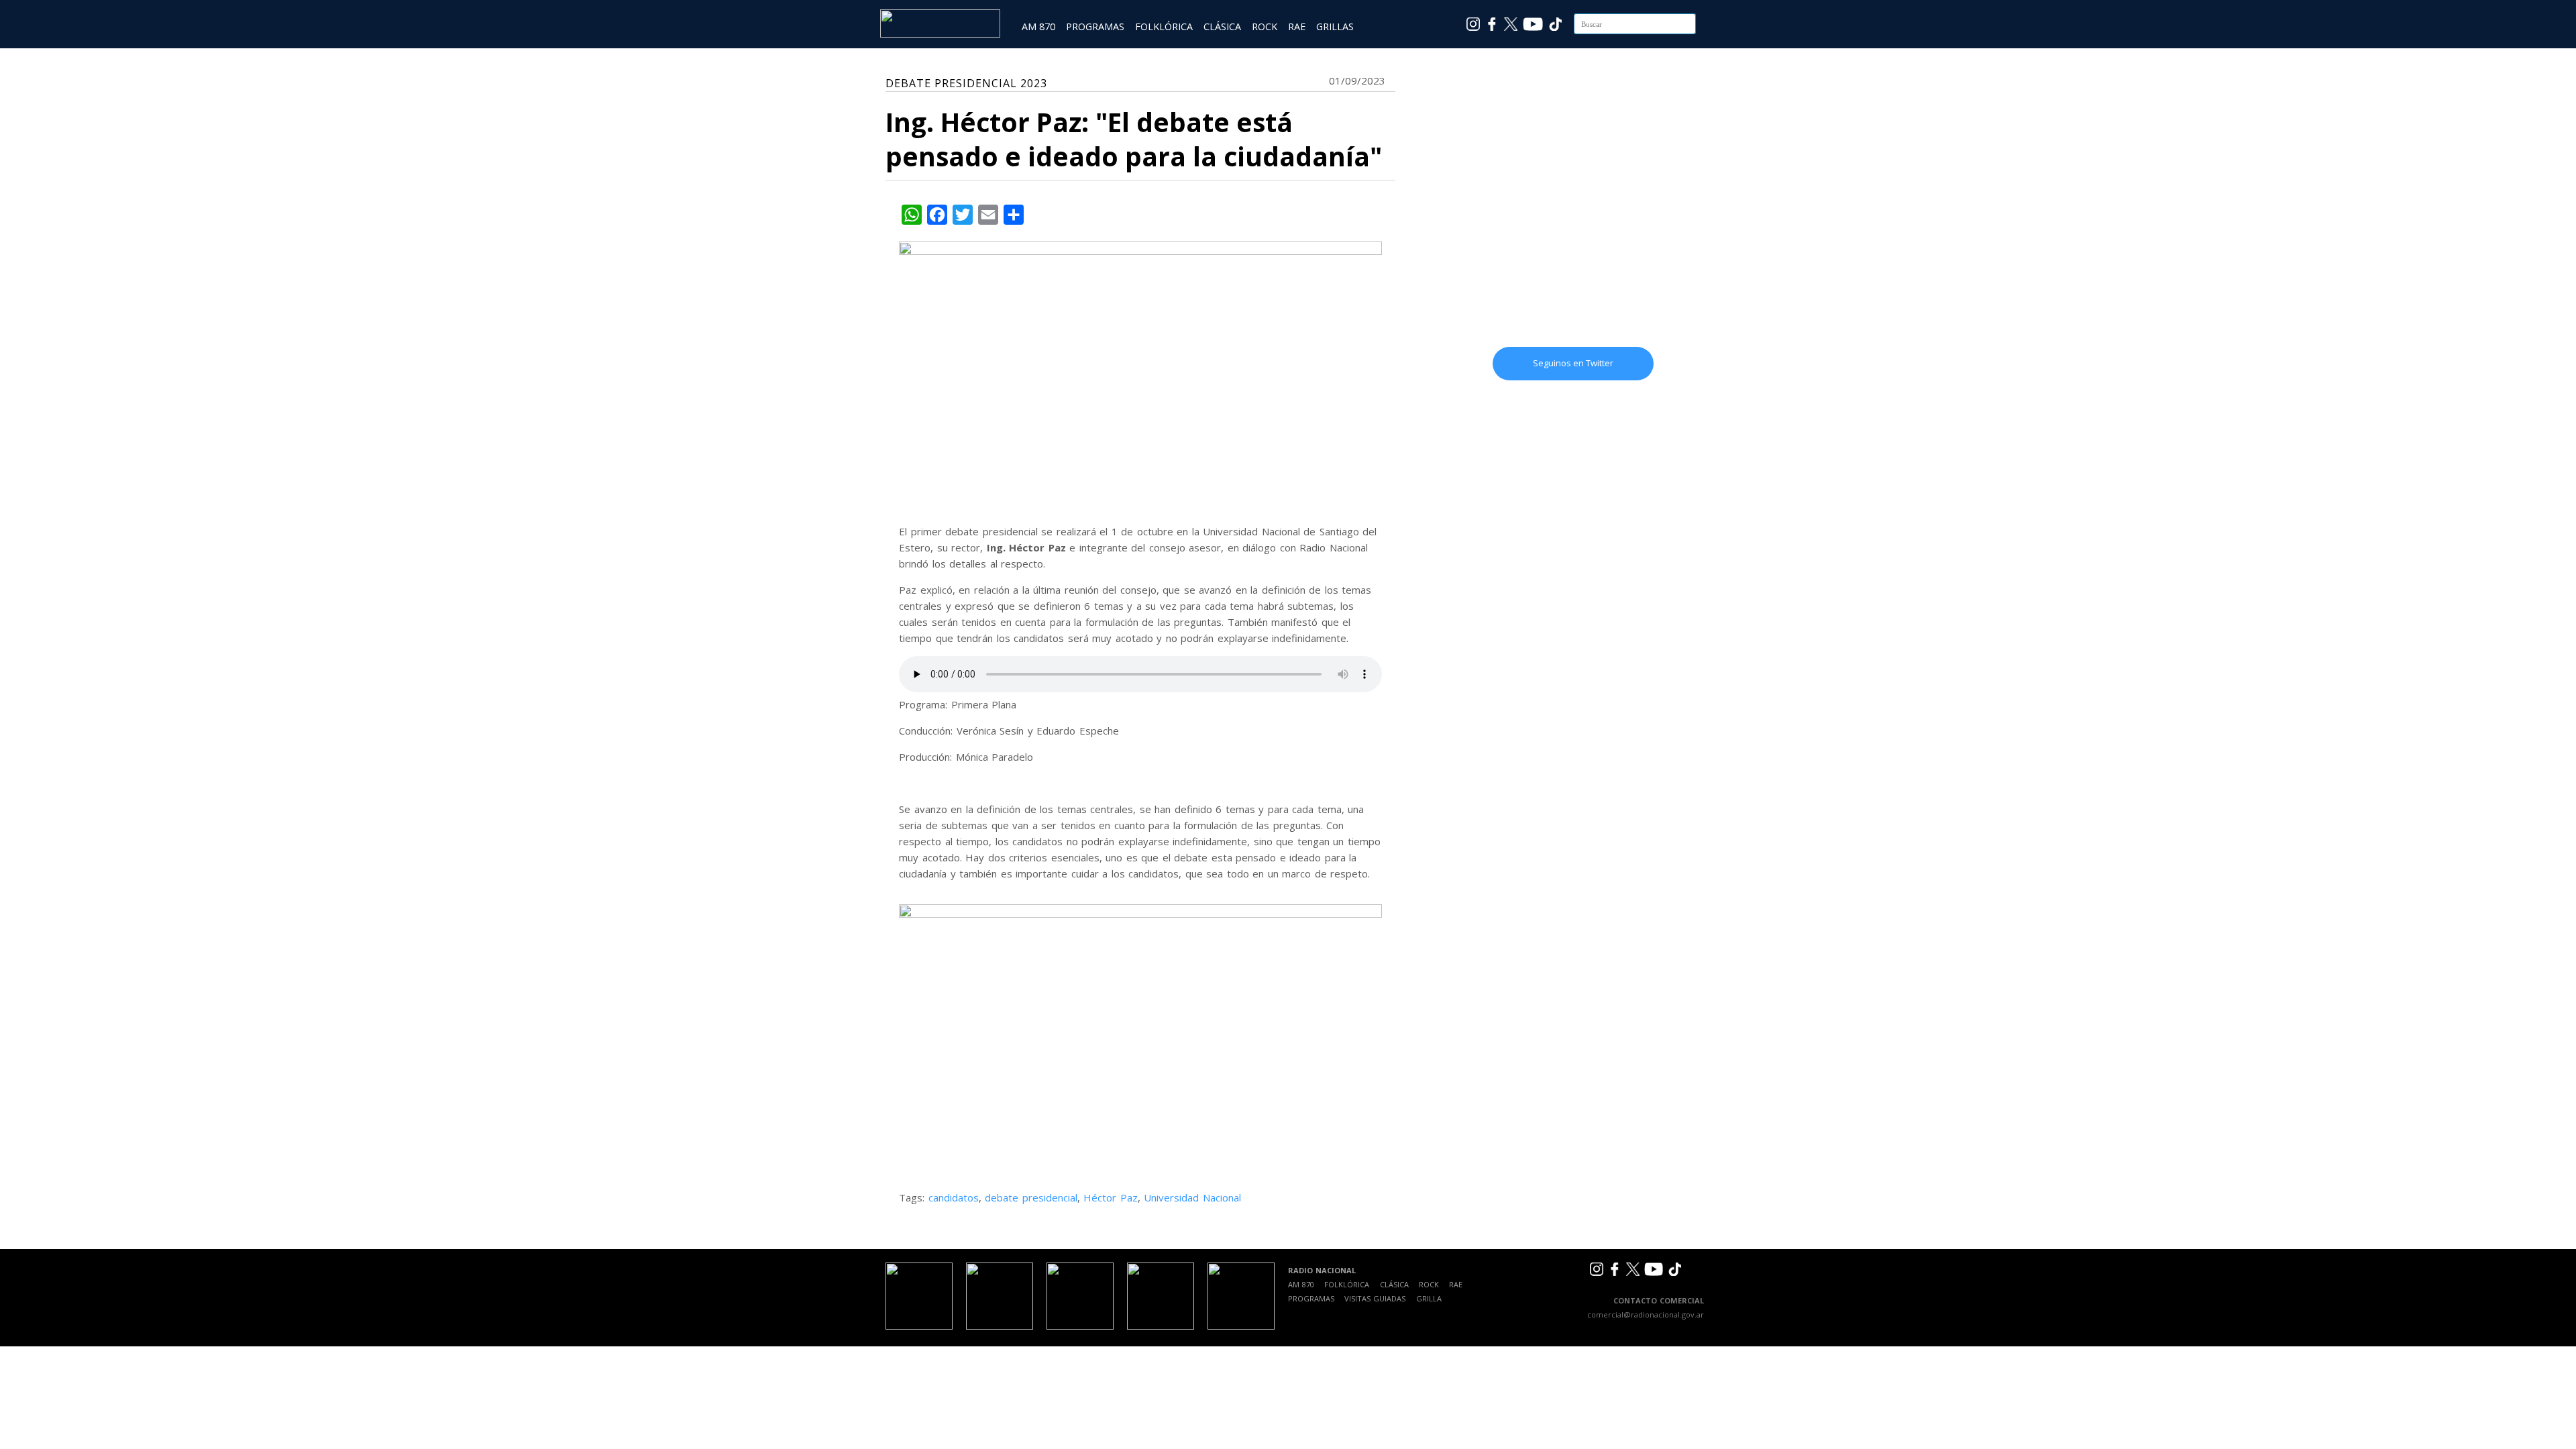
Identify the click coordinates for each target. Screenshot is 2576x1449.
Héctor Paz (1111, 1197)
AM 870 (1038, 26)
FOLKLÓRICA (1164, 26)
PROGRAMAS (1095, 26)
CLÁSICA (1222, 26)
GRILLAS (1335, 26)
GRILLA (1429, 1298)
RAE (1297, 26)
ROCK (1265, 26)
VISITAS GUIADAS (1375, 1298)
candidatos (954, 1197)
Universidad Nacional (1192, 1197)
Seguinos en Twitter (1573, 363)
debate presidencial (1031, 1197)
